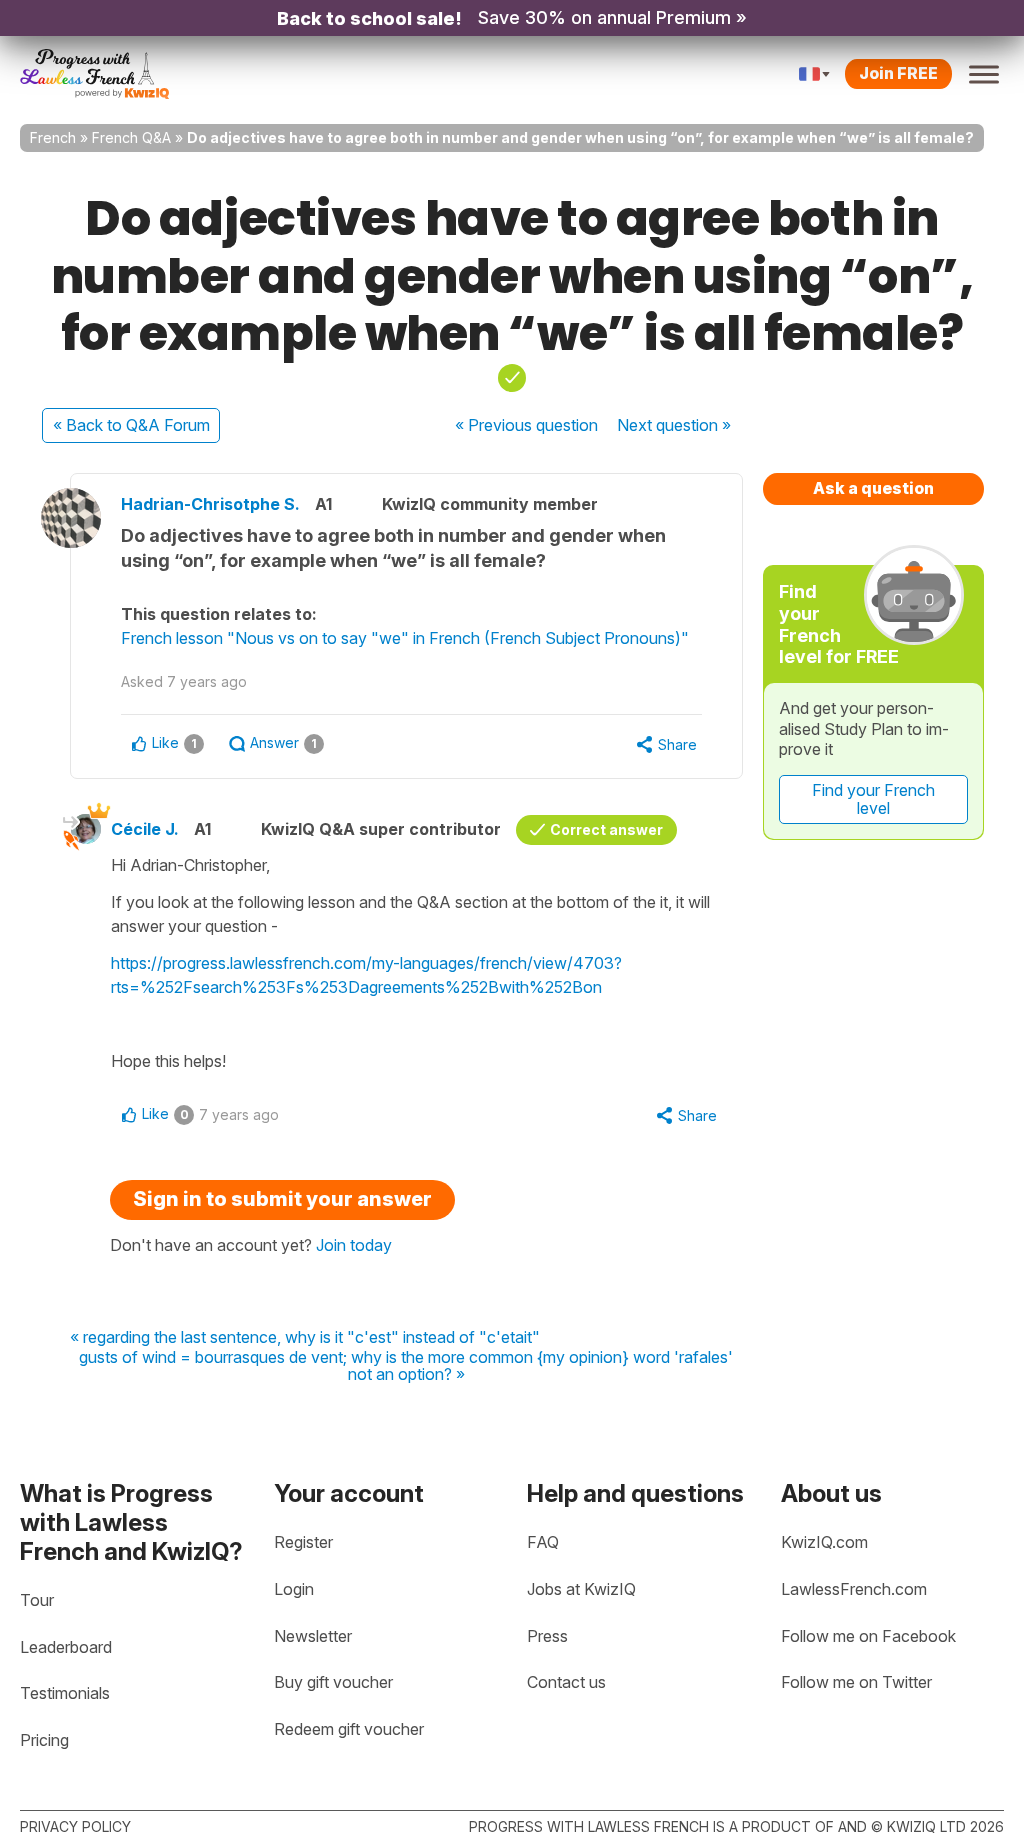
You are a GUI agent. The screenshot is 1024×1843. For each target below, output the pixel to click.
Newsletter (313, 1636)
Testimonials (65, 1693)
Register (303, 1542)
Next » (674, 425)
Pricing (44, 1740)
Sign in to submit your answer (282, 1199)
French (53, 137)
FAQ (543, 1542)
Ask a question (873, 488)
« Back (131, 425)
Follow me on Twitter (856, 1682)
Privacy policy (75, 1826)
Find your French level (873, 799)
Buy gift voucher (333, 1682)
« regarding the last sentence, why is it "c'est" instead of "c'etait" (305, 1338)
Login (294, 1589)
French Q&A (131, 137)
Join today (354, 1245)
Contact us (566, 1682)
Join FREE (898, 73)
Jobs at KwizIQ (581, 1589)
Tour (37, 1600)
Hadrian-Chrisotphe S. (210, 504)
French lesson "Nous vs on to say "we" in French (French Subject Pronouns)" (405, 638)
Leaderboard (66, 1647)
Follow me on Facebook (868, 1636)
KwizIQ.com (824, 1542)
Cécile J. (145, 829)
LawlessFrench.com (854, 1589)
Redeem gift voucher (349, 1729)
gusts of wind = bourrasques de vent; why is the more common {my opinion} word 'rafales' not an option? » (406, 1366)
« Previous (526, 425)
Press (547, 1636)
